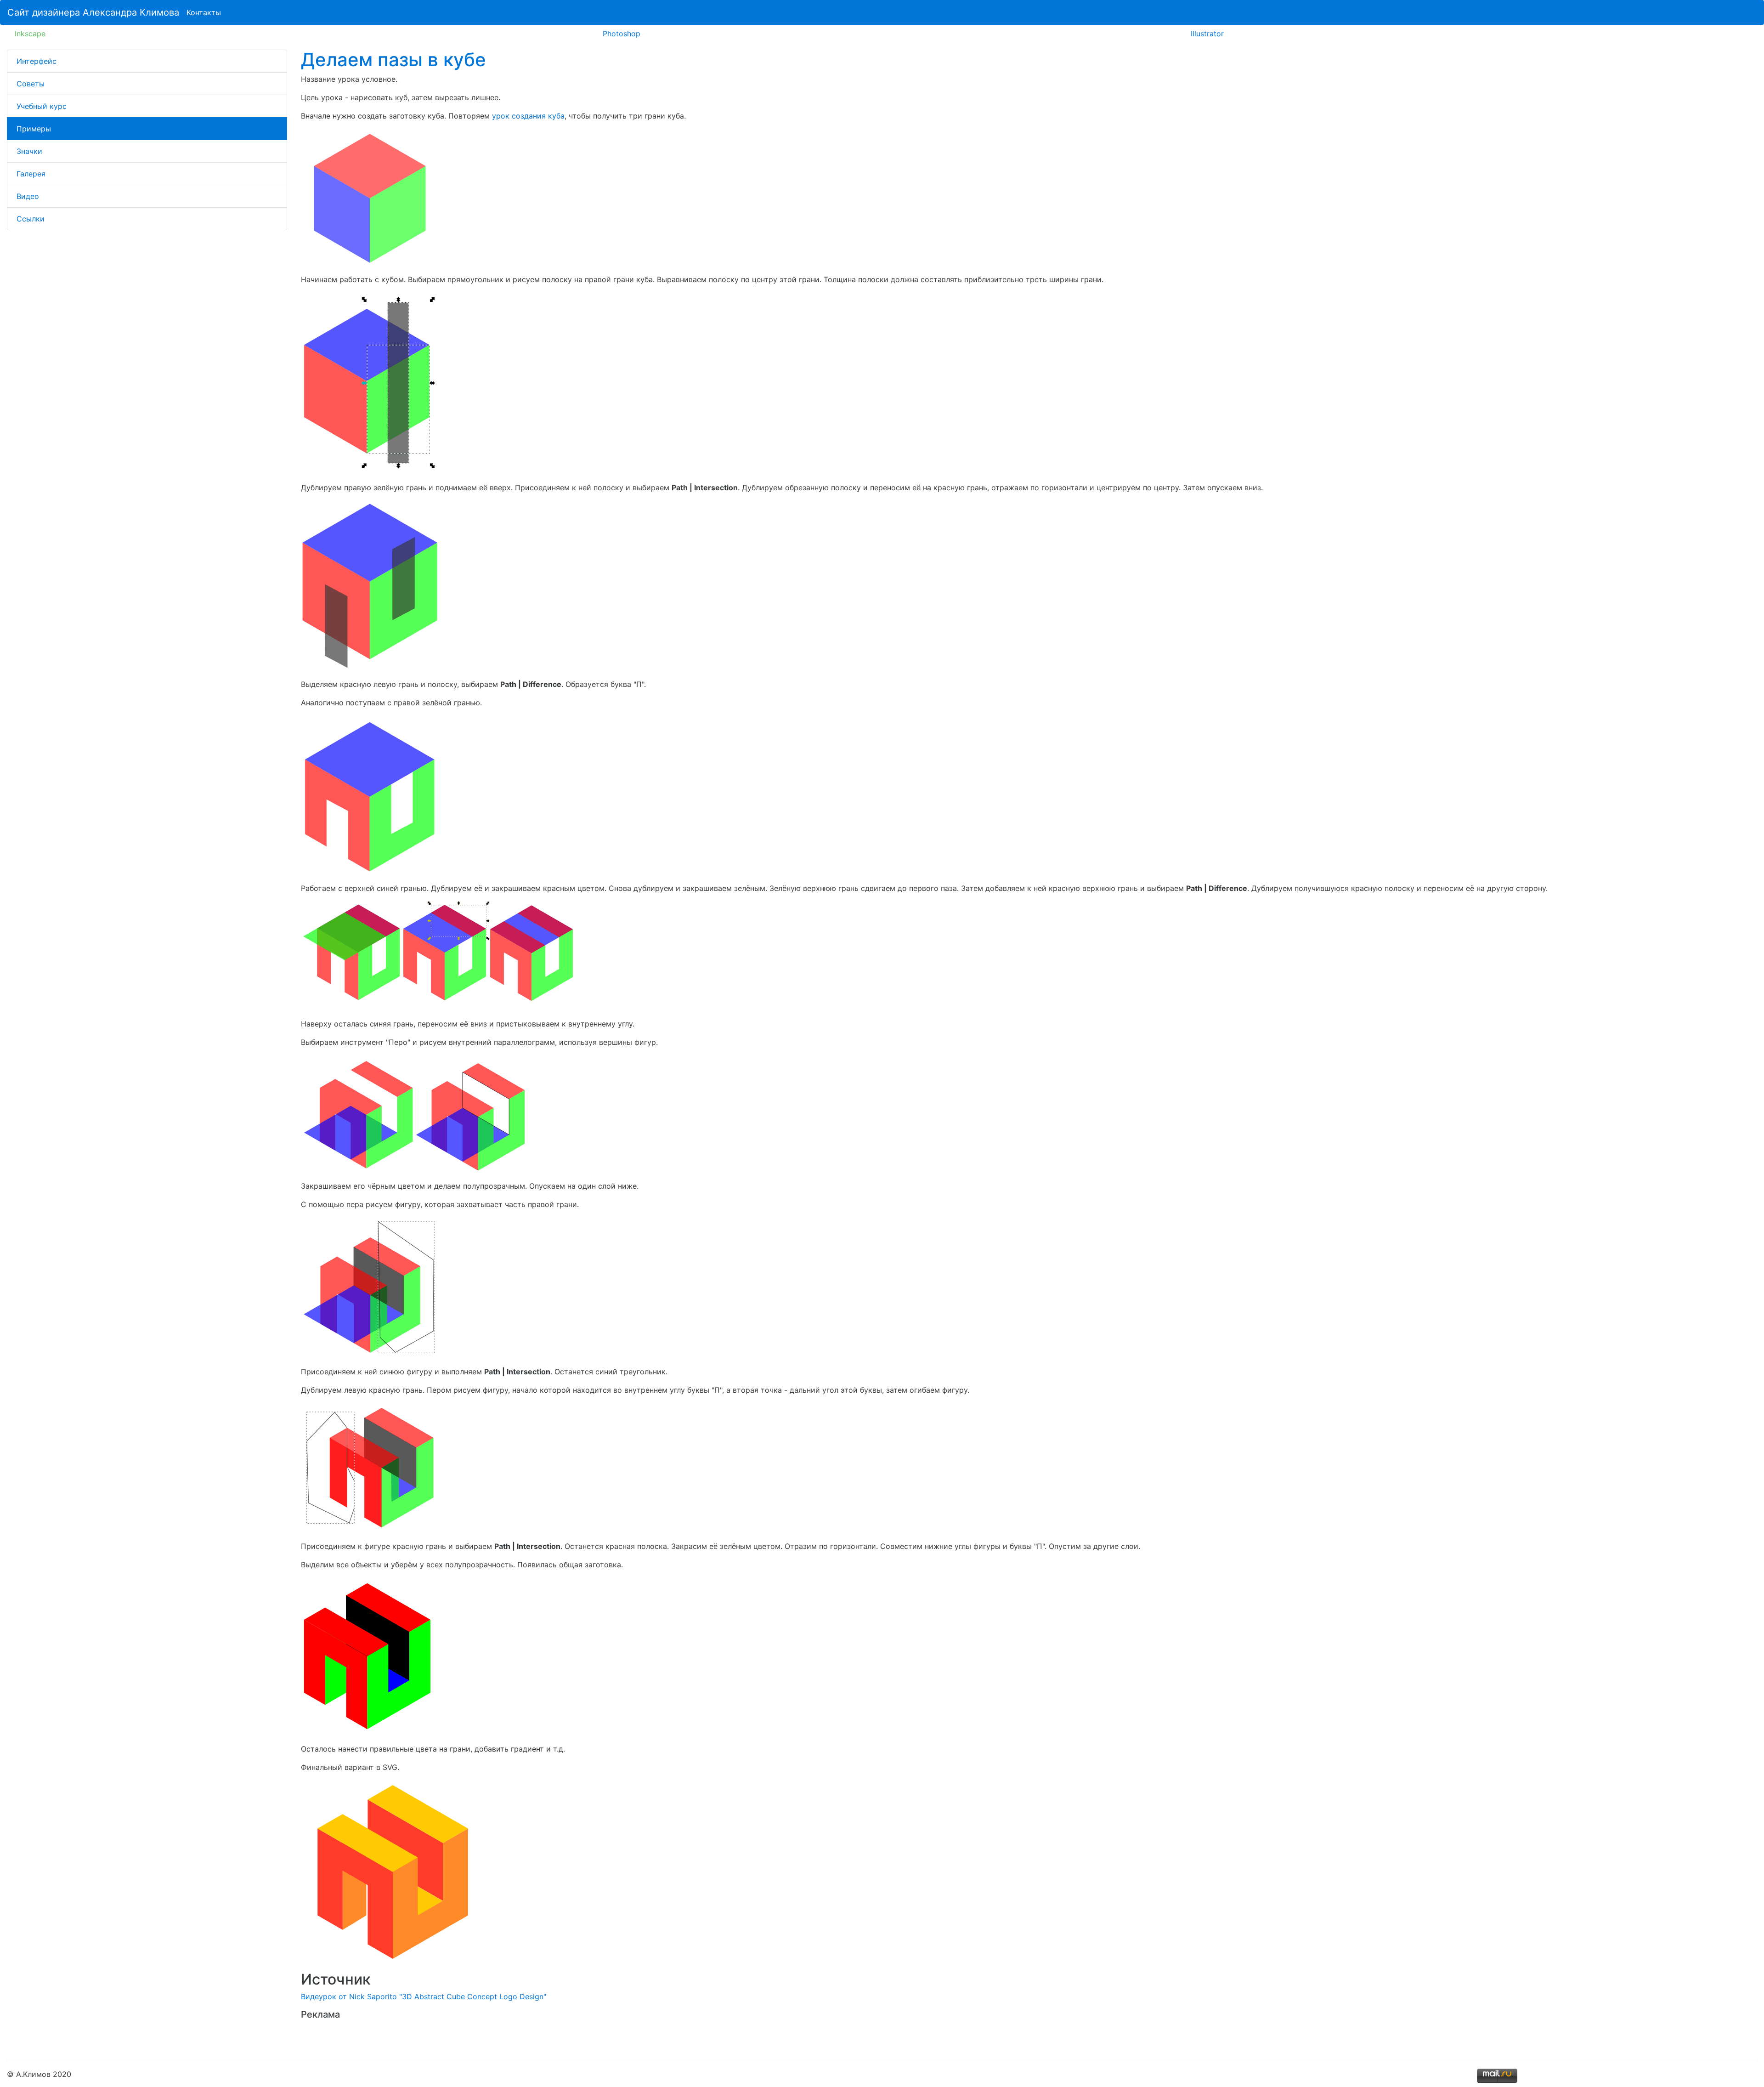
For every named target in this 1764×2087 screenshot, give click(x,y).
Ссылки (31, 219)
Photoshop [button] (622, 34)
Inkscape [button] (30, 34)
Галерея (31, 174)
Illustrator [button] (1207, 34)
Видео (28, 196)
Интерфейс (37, 61)
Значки (29, 151)
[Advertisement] (408, 2037)
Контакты (204, 12)
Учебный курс (42, 106)
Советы (31, 84)
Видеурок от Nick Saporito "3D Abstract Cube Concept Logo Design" (424, 1996)
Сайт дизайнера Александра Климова (93, 12)
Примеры (34, 129)
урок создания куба (528, 116)
